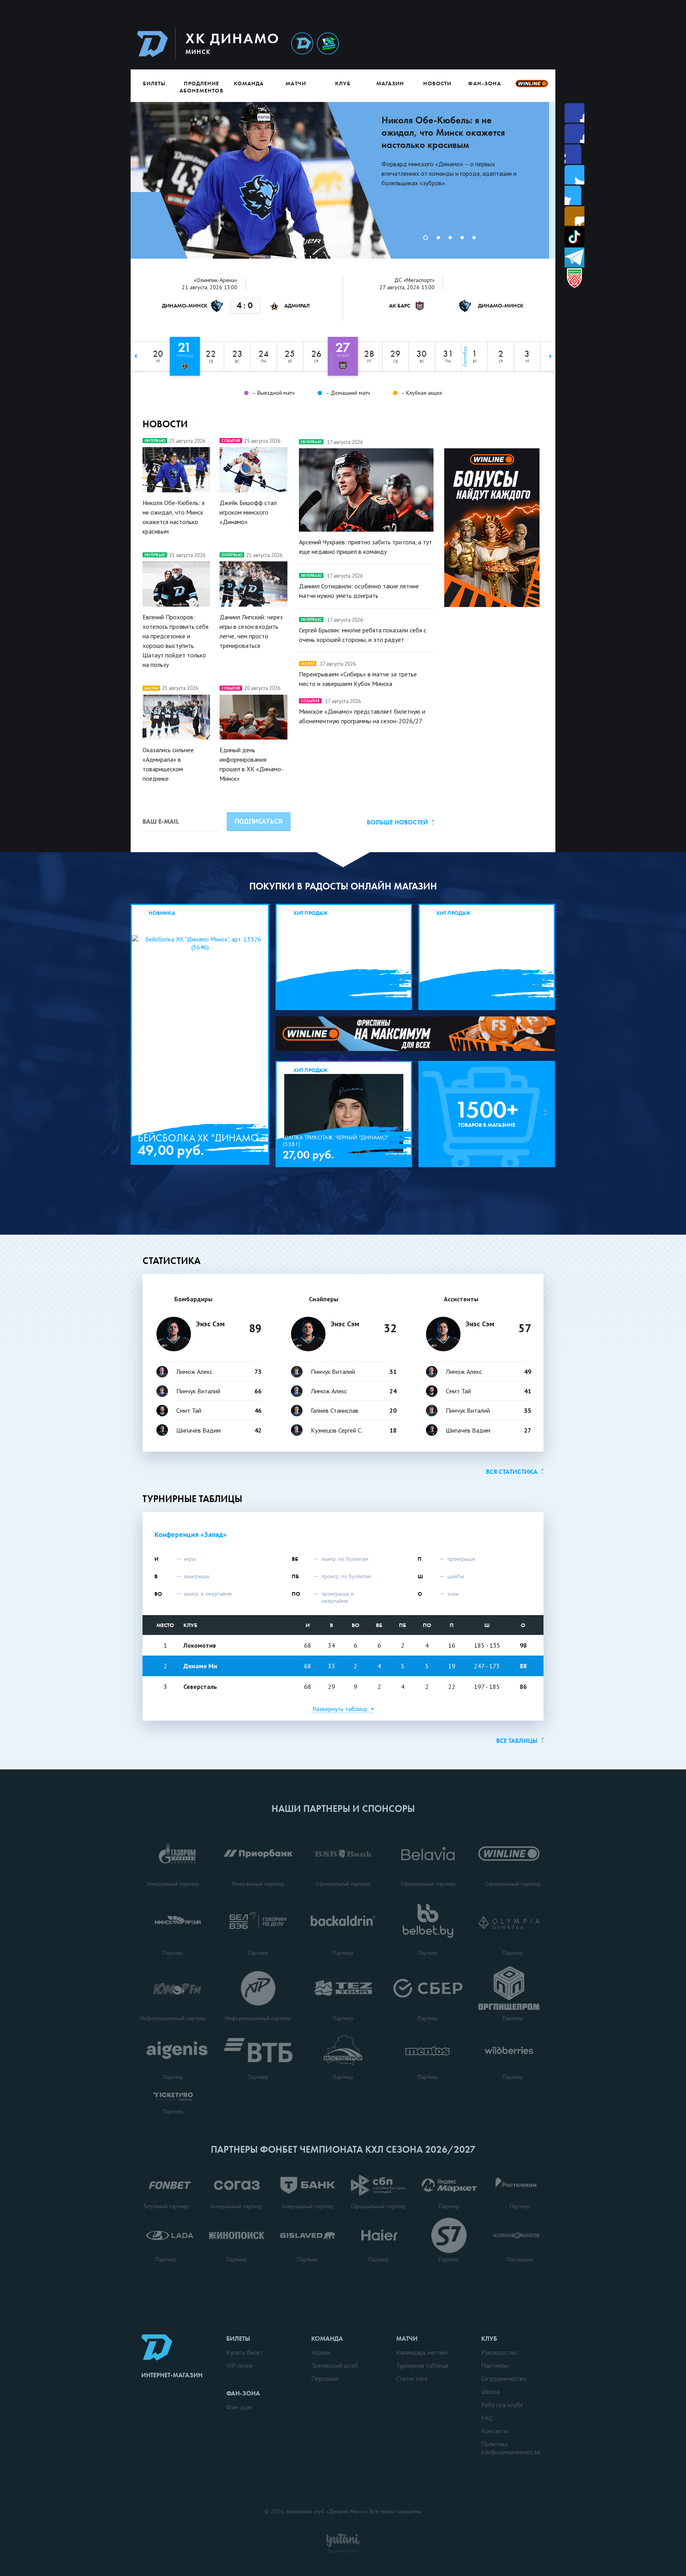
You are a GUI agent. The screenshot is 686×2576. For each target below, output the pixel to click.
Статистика (171, 1261)
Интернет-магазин (172, 2375)
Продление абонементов (201, 87)
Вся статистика (512, 1472)
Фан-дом (239, 2407)
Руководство (499, 2352)
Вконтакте (574, 195)
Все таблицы (517, 1741)
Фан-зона (484, 83)
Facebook (574, 113)
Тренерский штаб (335, 2365)
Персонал (325, 2378)
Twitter (574, 154)
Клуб (343, 83)
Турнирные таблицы (192, 1499)
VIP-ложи (239, 2365)
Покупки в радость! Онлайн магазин (343, 886)
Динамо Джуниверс (328, 44)
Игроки (321, 2352)
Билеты (154, 83)
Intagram (574, 175)
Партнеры (495, 2365)
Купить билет (245, 2352)
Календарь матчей (422, 2352)
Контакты (494, 2431)
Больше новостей (397, 822)
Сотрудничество (504, 2378)
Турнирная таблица (422, 2365)
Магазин (390, 83)
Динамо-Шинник (302, 44)
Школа (490, 2392)
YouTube (574, 216)
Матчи (296, 83)
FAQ (487, 2418)
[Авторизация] (481, 43)
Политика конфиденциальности (511, 2448)
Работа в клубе (502, 2405)
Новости (437, 83)
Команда (249, 83)
